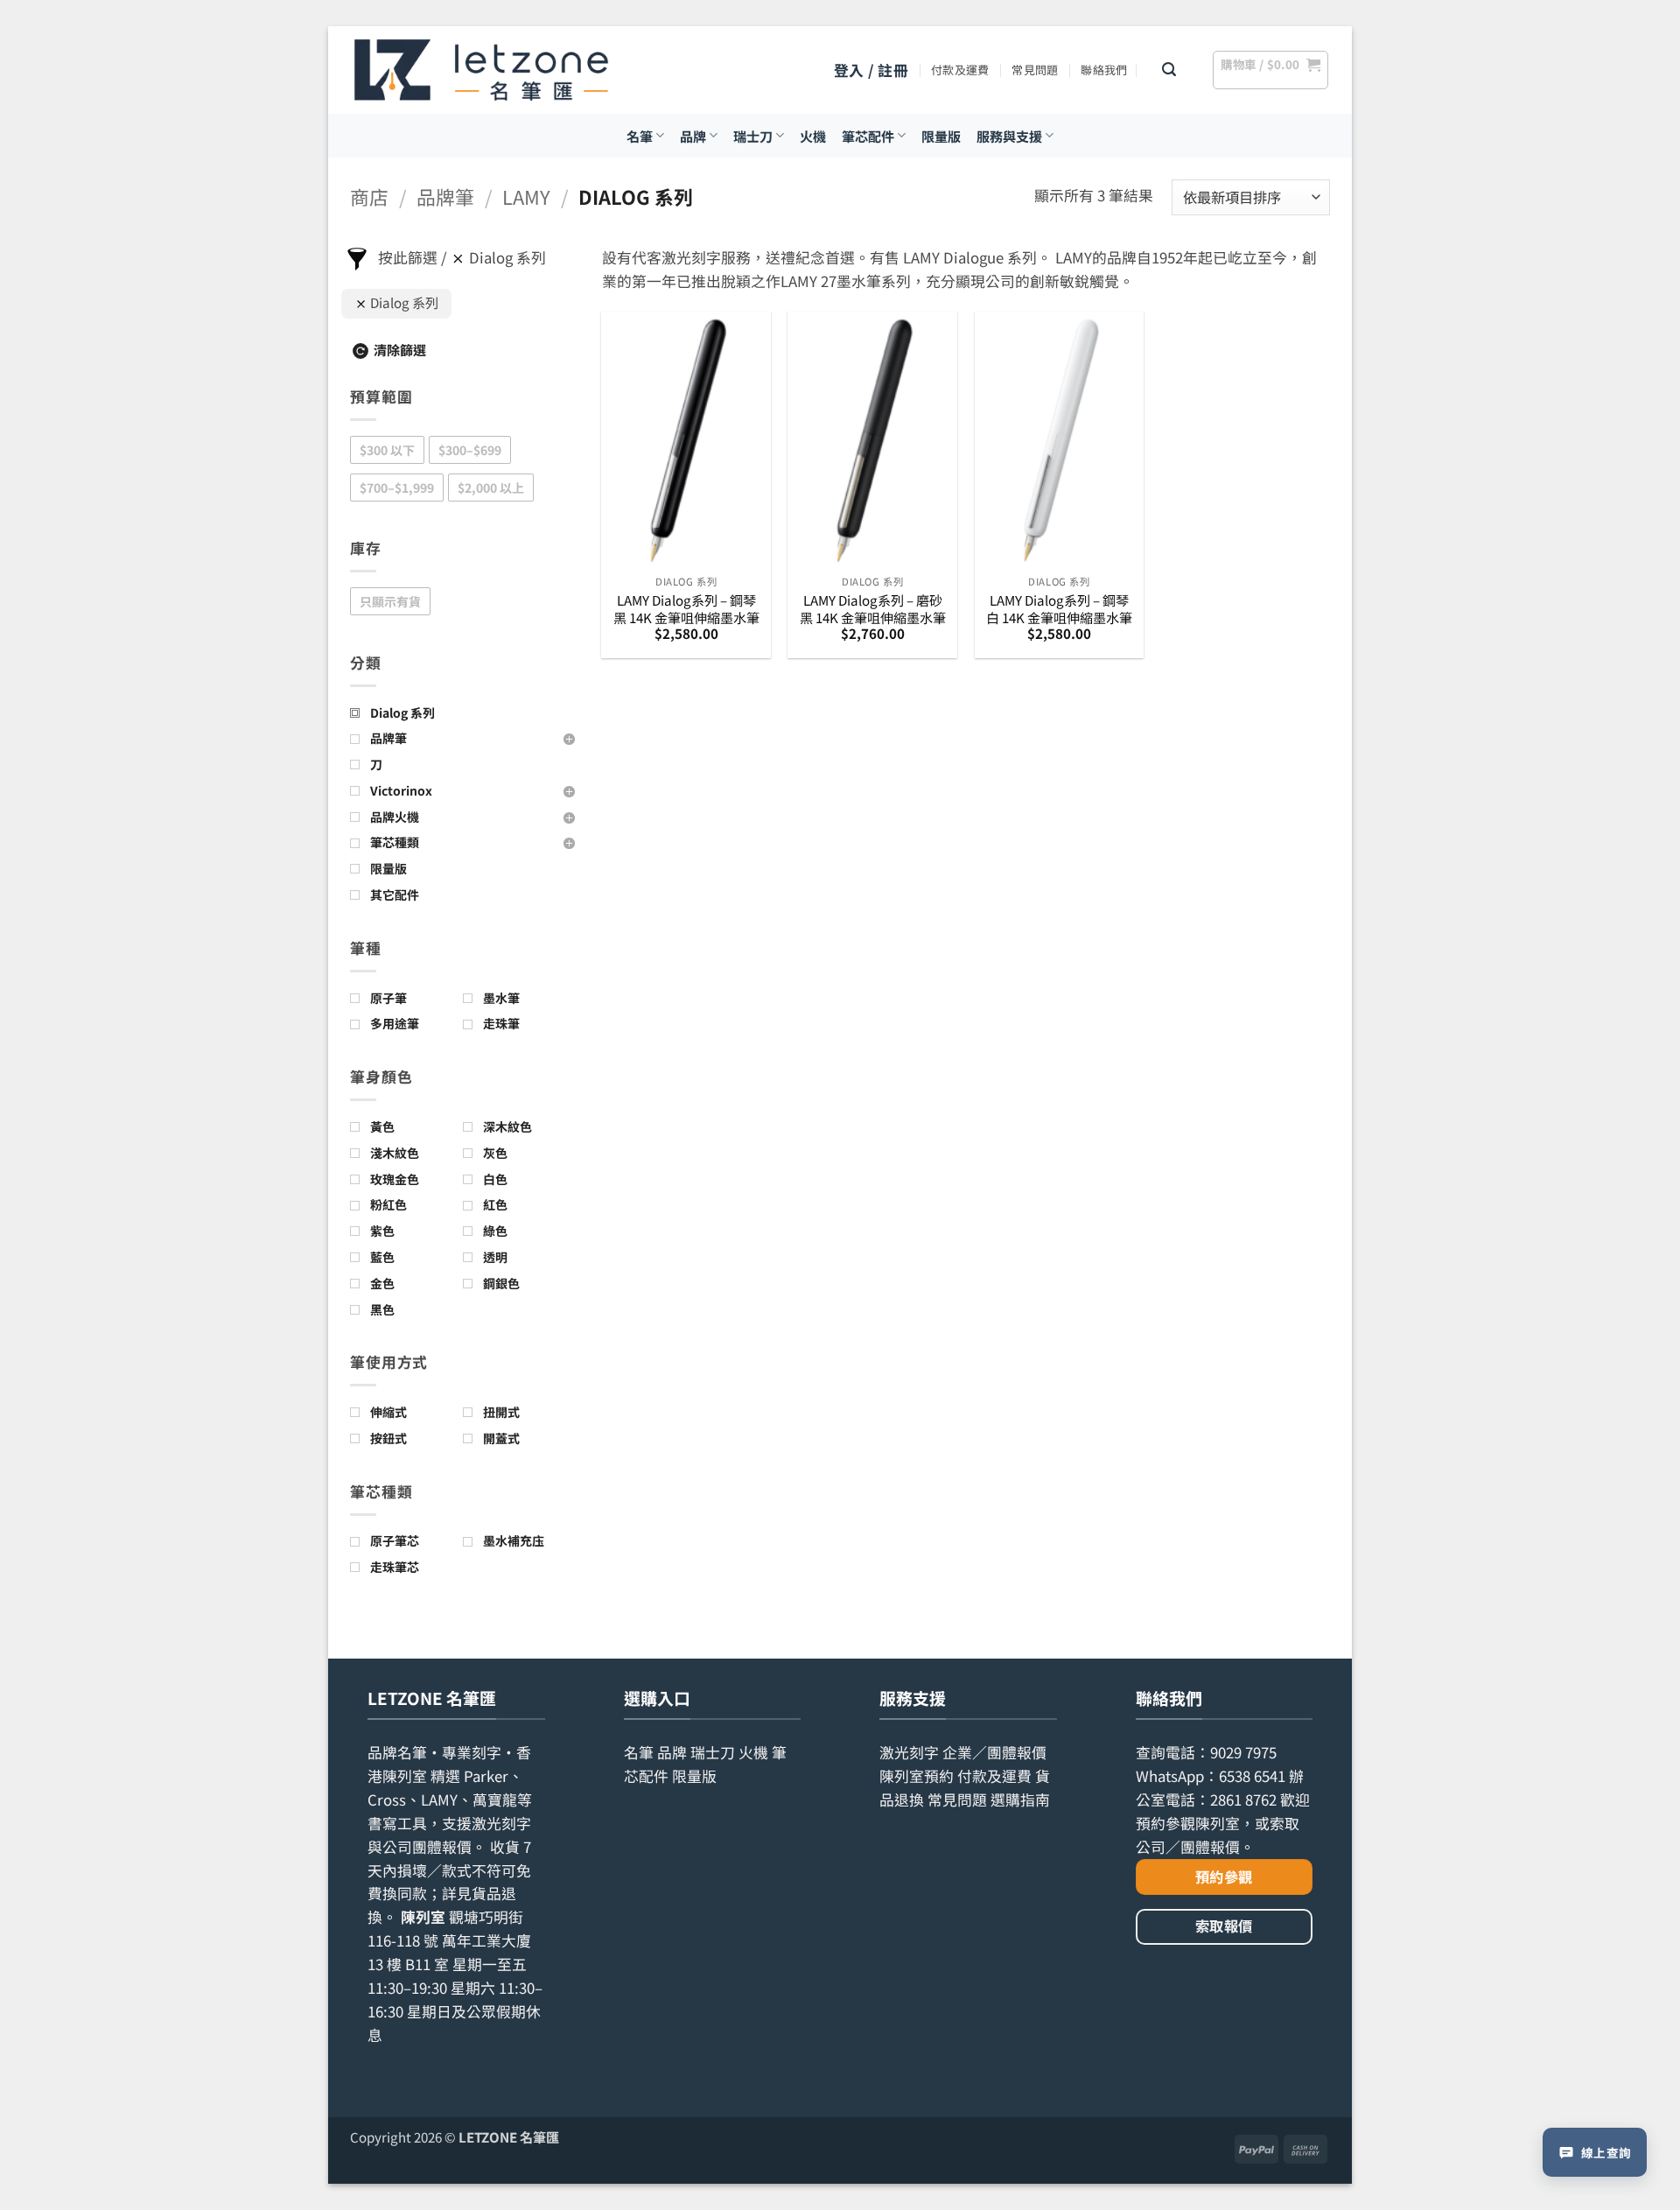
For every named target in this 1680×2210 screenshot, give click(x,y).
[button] (871, 70)
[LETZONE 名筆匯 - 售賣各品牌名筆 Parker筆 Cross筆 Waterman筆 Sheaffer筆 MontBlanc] (481, 70)
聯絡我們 (1104, 70)
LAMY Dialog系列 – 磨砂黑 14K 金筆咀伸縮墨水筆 (873, 609)
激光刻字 (909, 1752)
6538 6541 (1252, 1776)
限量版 (941, 136)
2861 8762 (1243, 1800)
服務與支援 (1009, 136)
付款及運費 (960, 70)
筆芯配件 (868, 136)
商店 (369, 196)
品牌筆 (445, 196)
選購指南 (1020, 1800)
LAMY (526, 196)
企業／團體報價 (994, 1752)
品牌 (693, 136)
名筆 (640, 136)
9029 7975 (1243, 1752)
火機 (813, 136)
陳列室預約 (917, 1776)
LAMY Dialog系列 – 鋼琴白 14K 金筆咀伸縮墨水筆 (1059, 609)
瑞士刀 (753, 136)
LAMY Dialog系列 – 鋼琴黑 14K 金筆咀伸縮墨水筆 (686, 609)
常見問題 (1035, 70)
